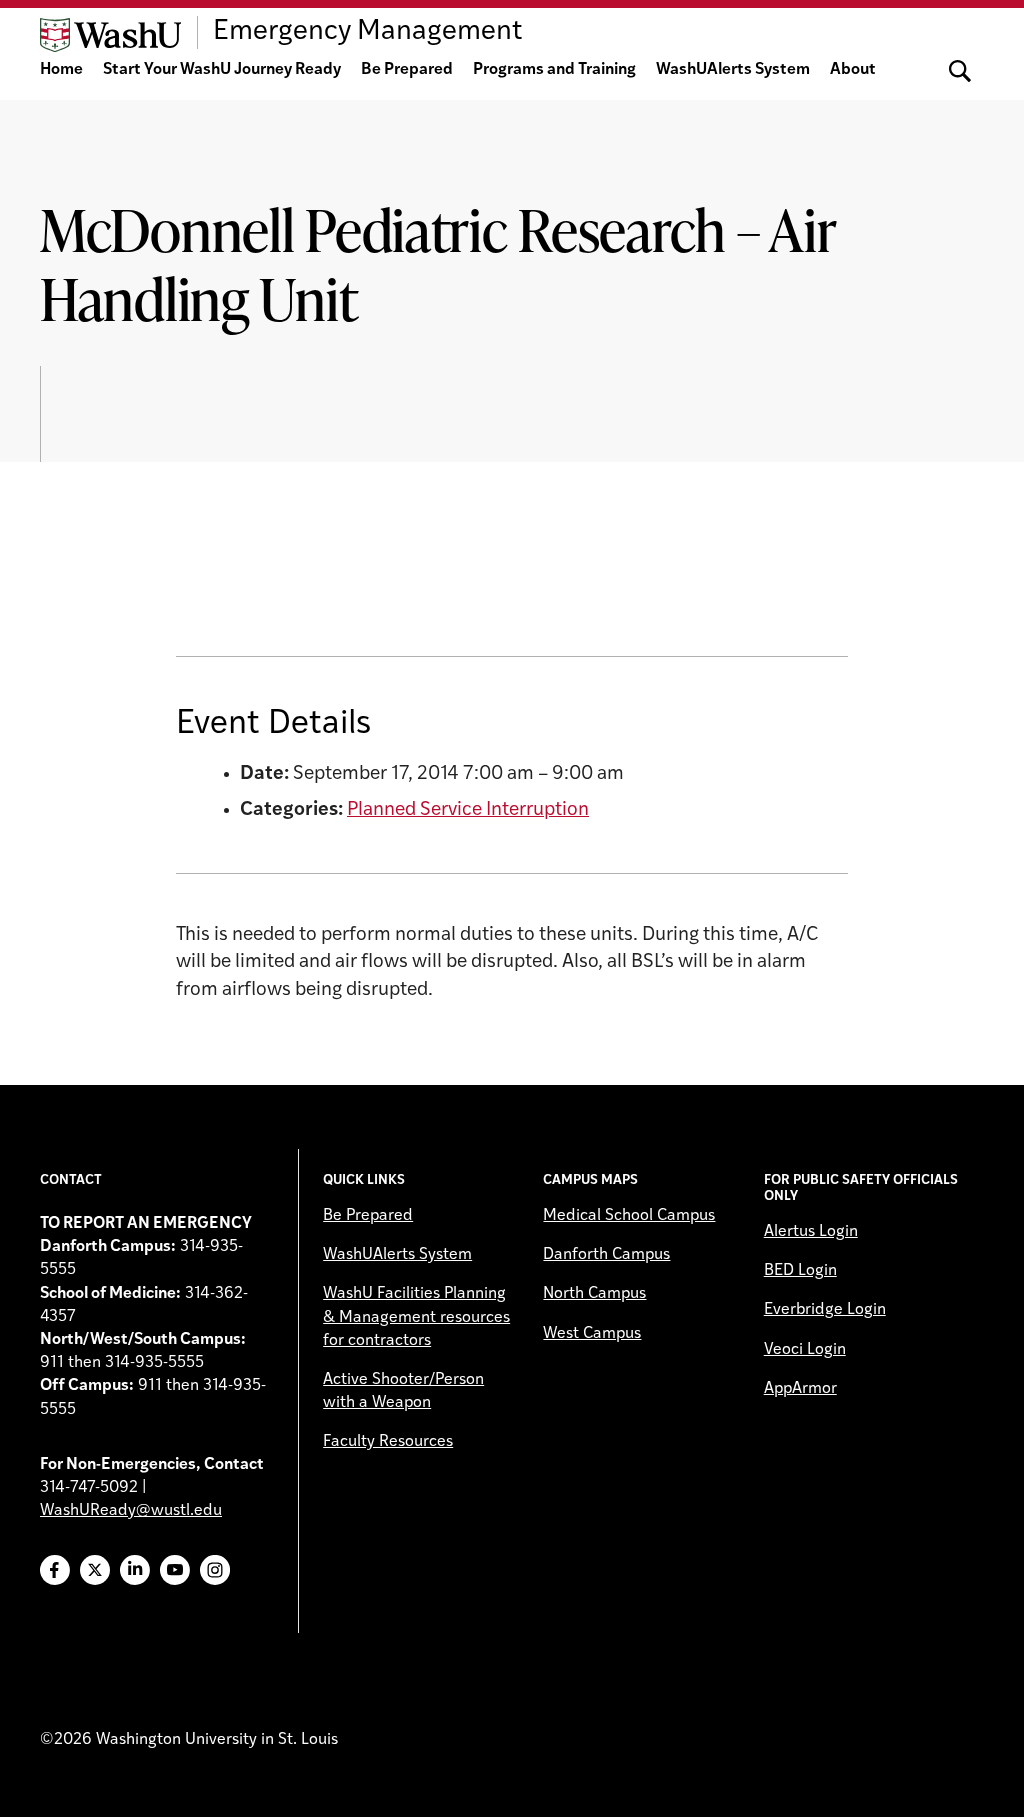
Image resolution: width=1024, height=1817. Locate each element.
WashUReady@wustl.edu (131, 1511)
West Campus (592, 1334)
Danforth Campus (606, 1255)
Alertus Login (811, 1232)
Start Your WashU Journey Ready (222, 70)
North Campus (594, 1294)
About (853, 70)
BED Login (800, 1271)
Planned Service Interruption (468, 810)
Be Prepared (407, 70)
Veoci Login (805, 1350)
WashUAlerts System (733, 70)
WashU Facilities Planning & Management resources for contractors (416, 1317)
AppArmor (800, 1389)
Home (61, 70)
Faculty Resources (388, 1442)
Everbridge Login (825, 1310)
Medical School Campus (629, 1216)
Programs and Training (554, 70)
